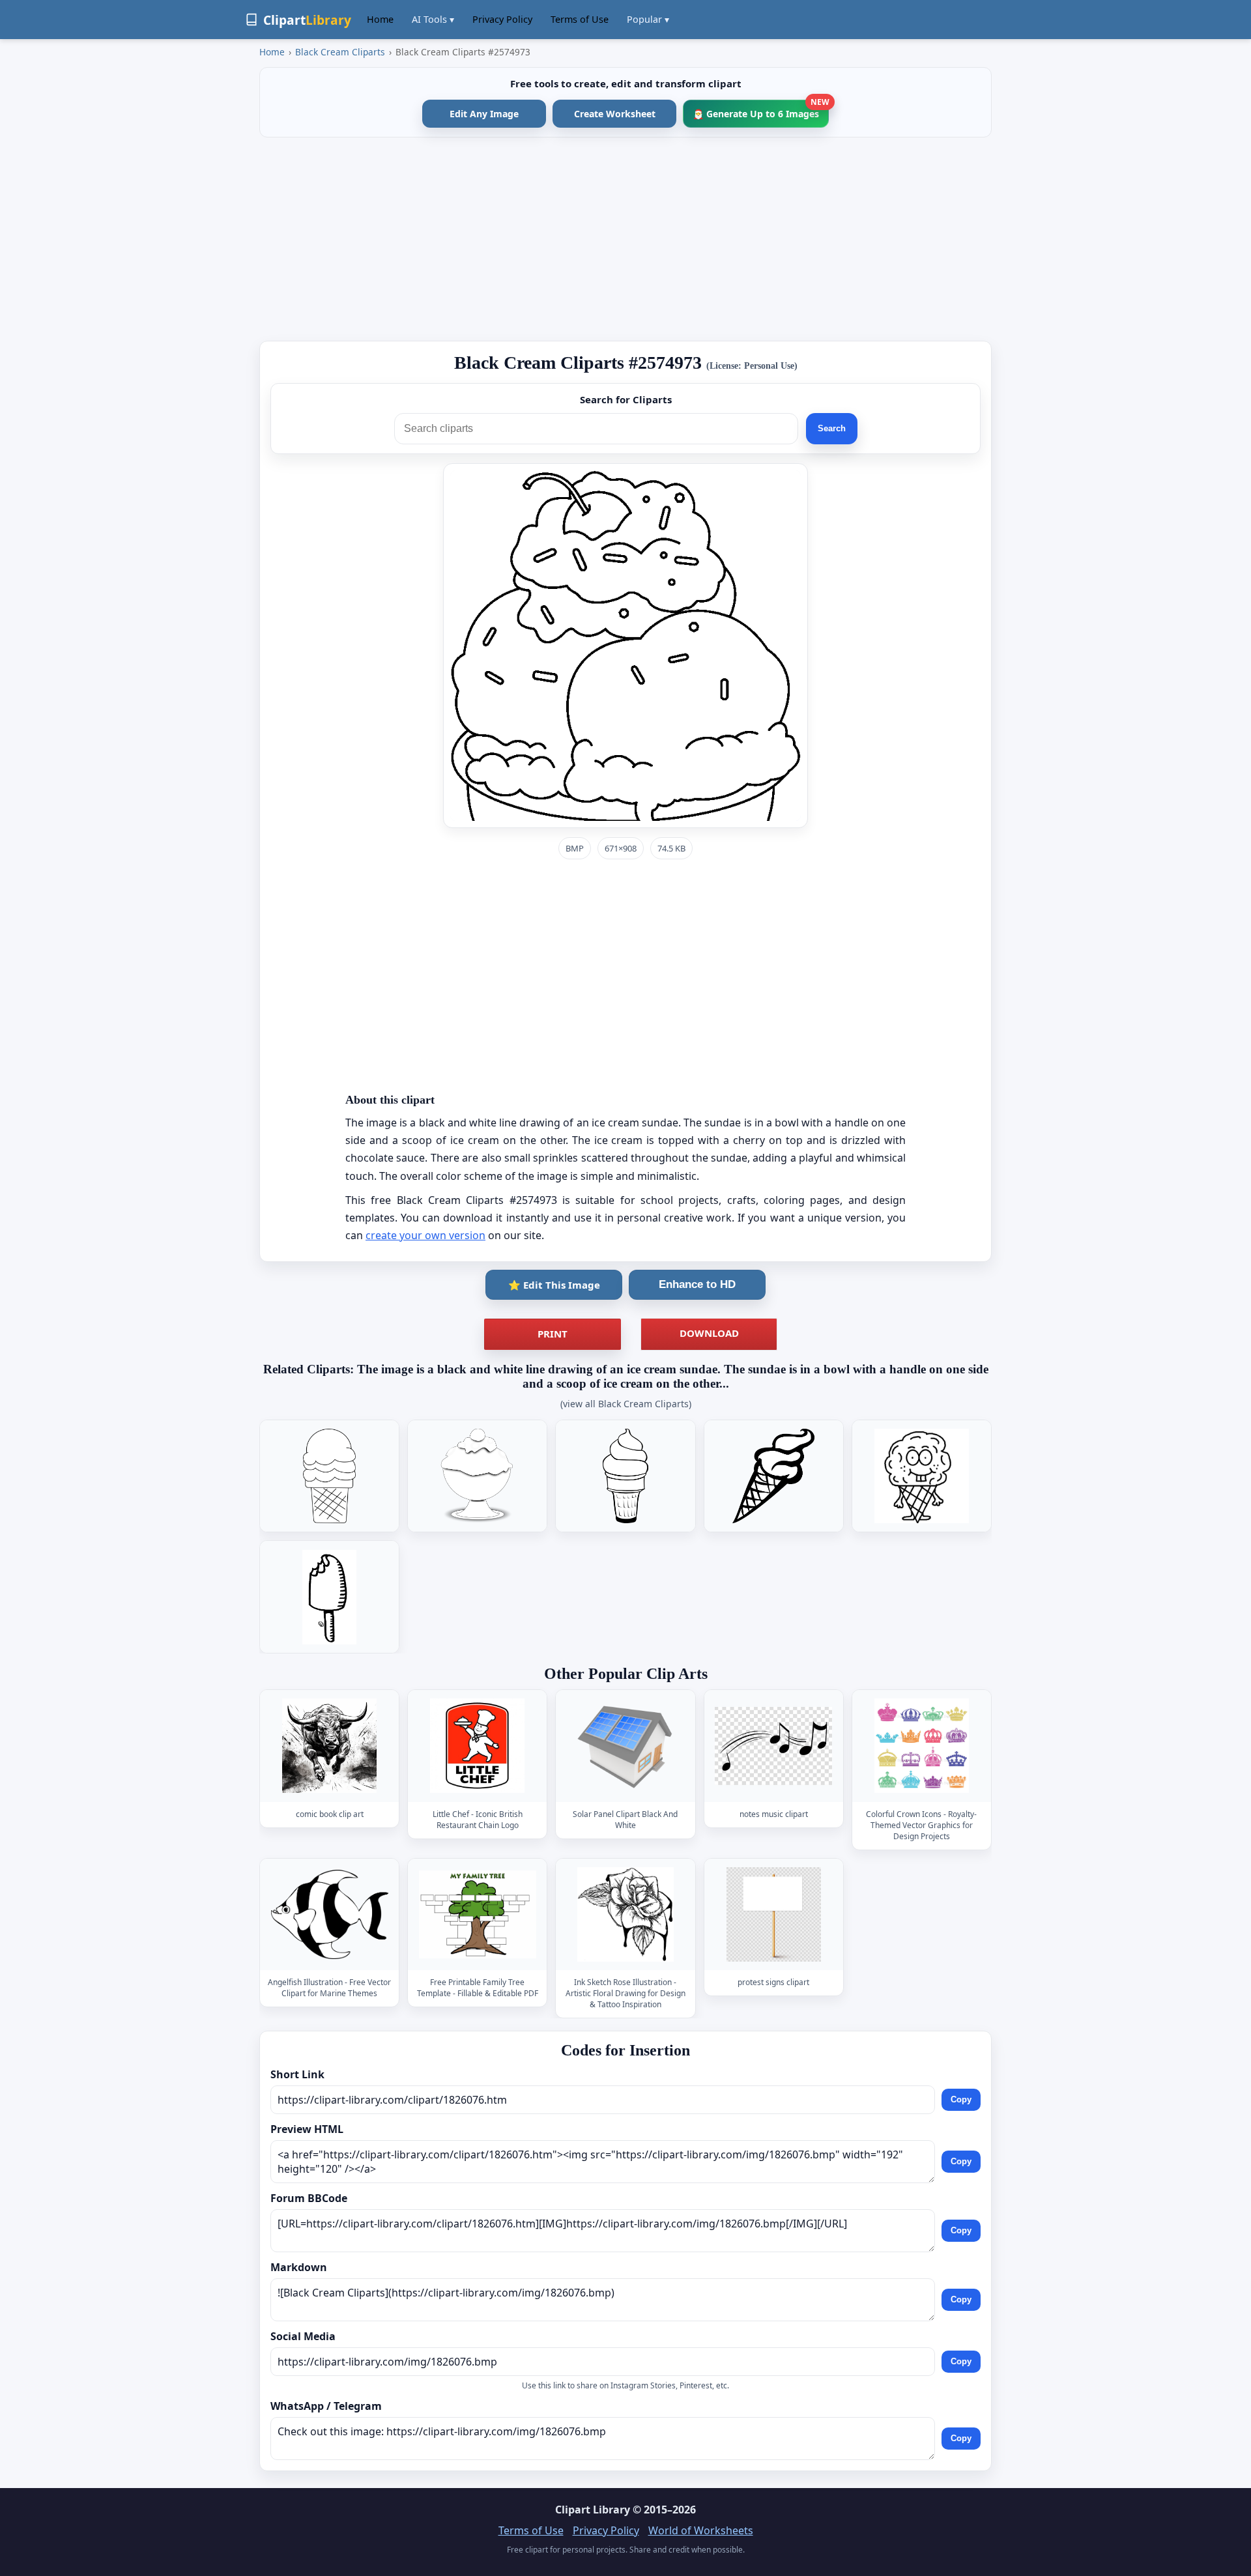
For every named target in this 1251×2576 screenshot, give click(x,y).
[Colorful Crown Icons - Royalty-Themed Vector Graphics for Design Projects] (921, 1746)
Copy (961, 2099)
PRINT (553, 1334)
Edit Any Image (484, 114)
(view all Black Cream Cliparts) (626, 1404)
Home (380, 19)
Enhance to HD (697, 1284)
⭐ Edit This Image (554, 1285)
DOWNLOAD (709, 1333)
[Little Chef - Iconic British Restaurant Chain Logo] (478, 1746)
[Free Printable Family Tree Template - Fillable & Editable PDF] (478, 1914)
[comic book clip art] (330, 1746)
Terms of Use (580, 19)
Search (832, 428)
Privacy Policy (502, 19)
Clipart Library (593, 2510)
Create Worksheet (615, 114)
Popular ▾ (648, 19)
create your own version (425, 1235)
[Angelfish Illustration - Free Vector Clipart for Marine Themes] (330, 1914)
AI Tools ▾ (433, 19)
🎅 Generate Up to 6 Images (761, 110)
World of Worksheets (701, 2530)
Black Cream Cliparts (340, 52)
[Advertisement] (625, 239)
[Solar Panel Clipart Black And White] (625, 1746)
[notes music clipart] (773, 1746)
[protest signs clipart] (773, 1914)
